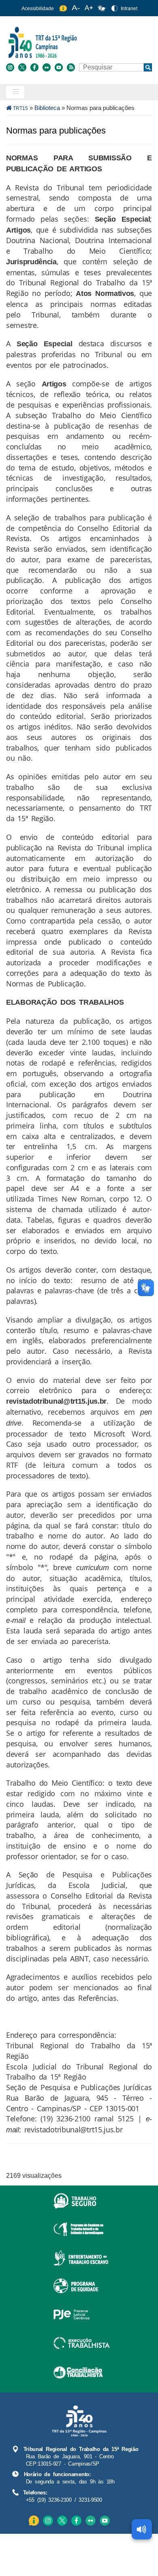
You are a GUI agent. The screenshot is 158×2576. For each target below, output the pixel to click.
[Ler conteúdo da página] (142, 2529)
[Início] (78, 42)
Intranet (129, 9)
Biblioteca (47, 108)
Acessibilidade (38, 9)
